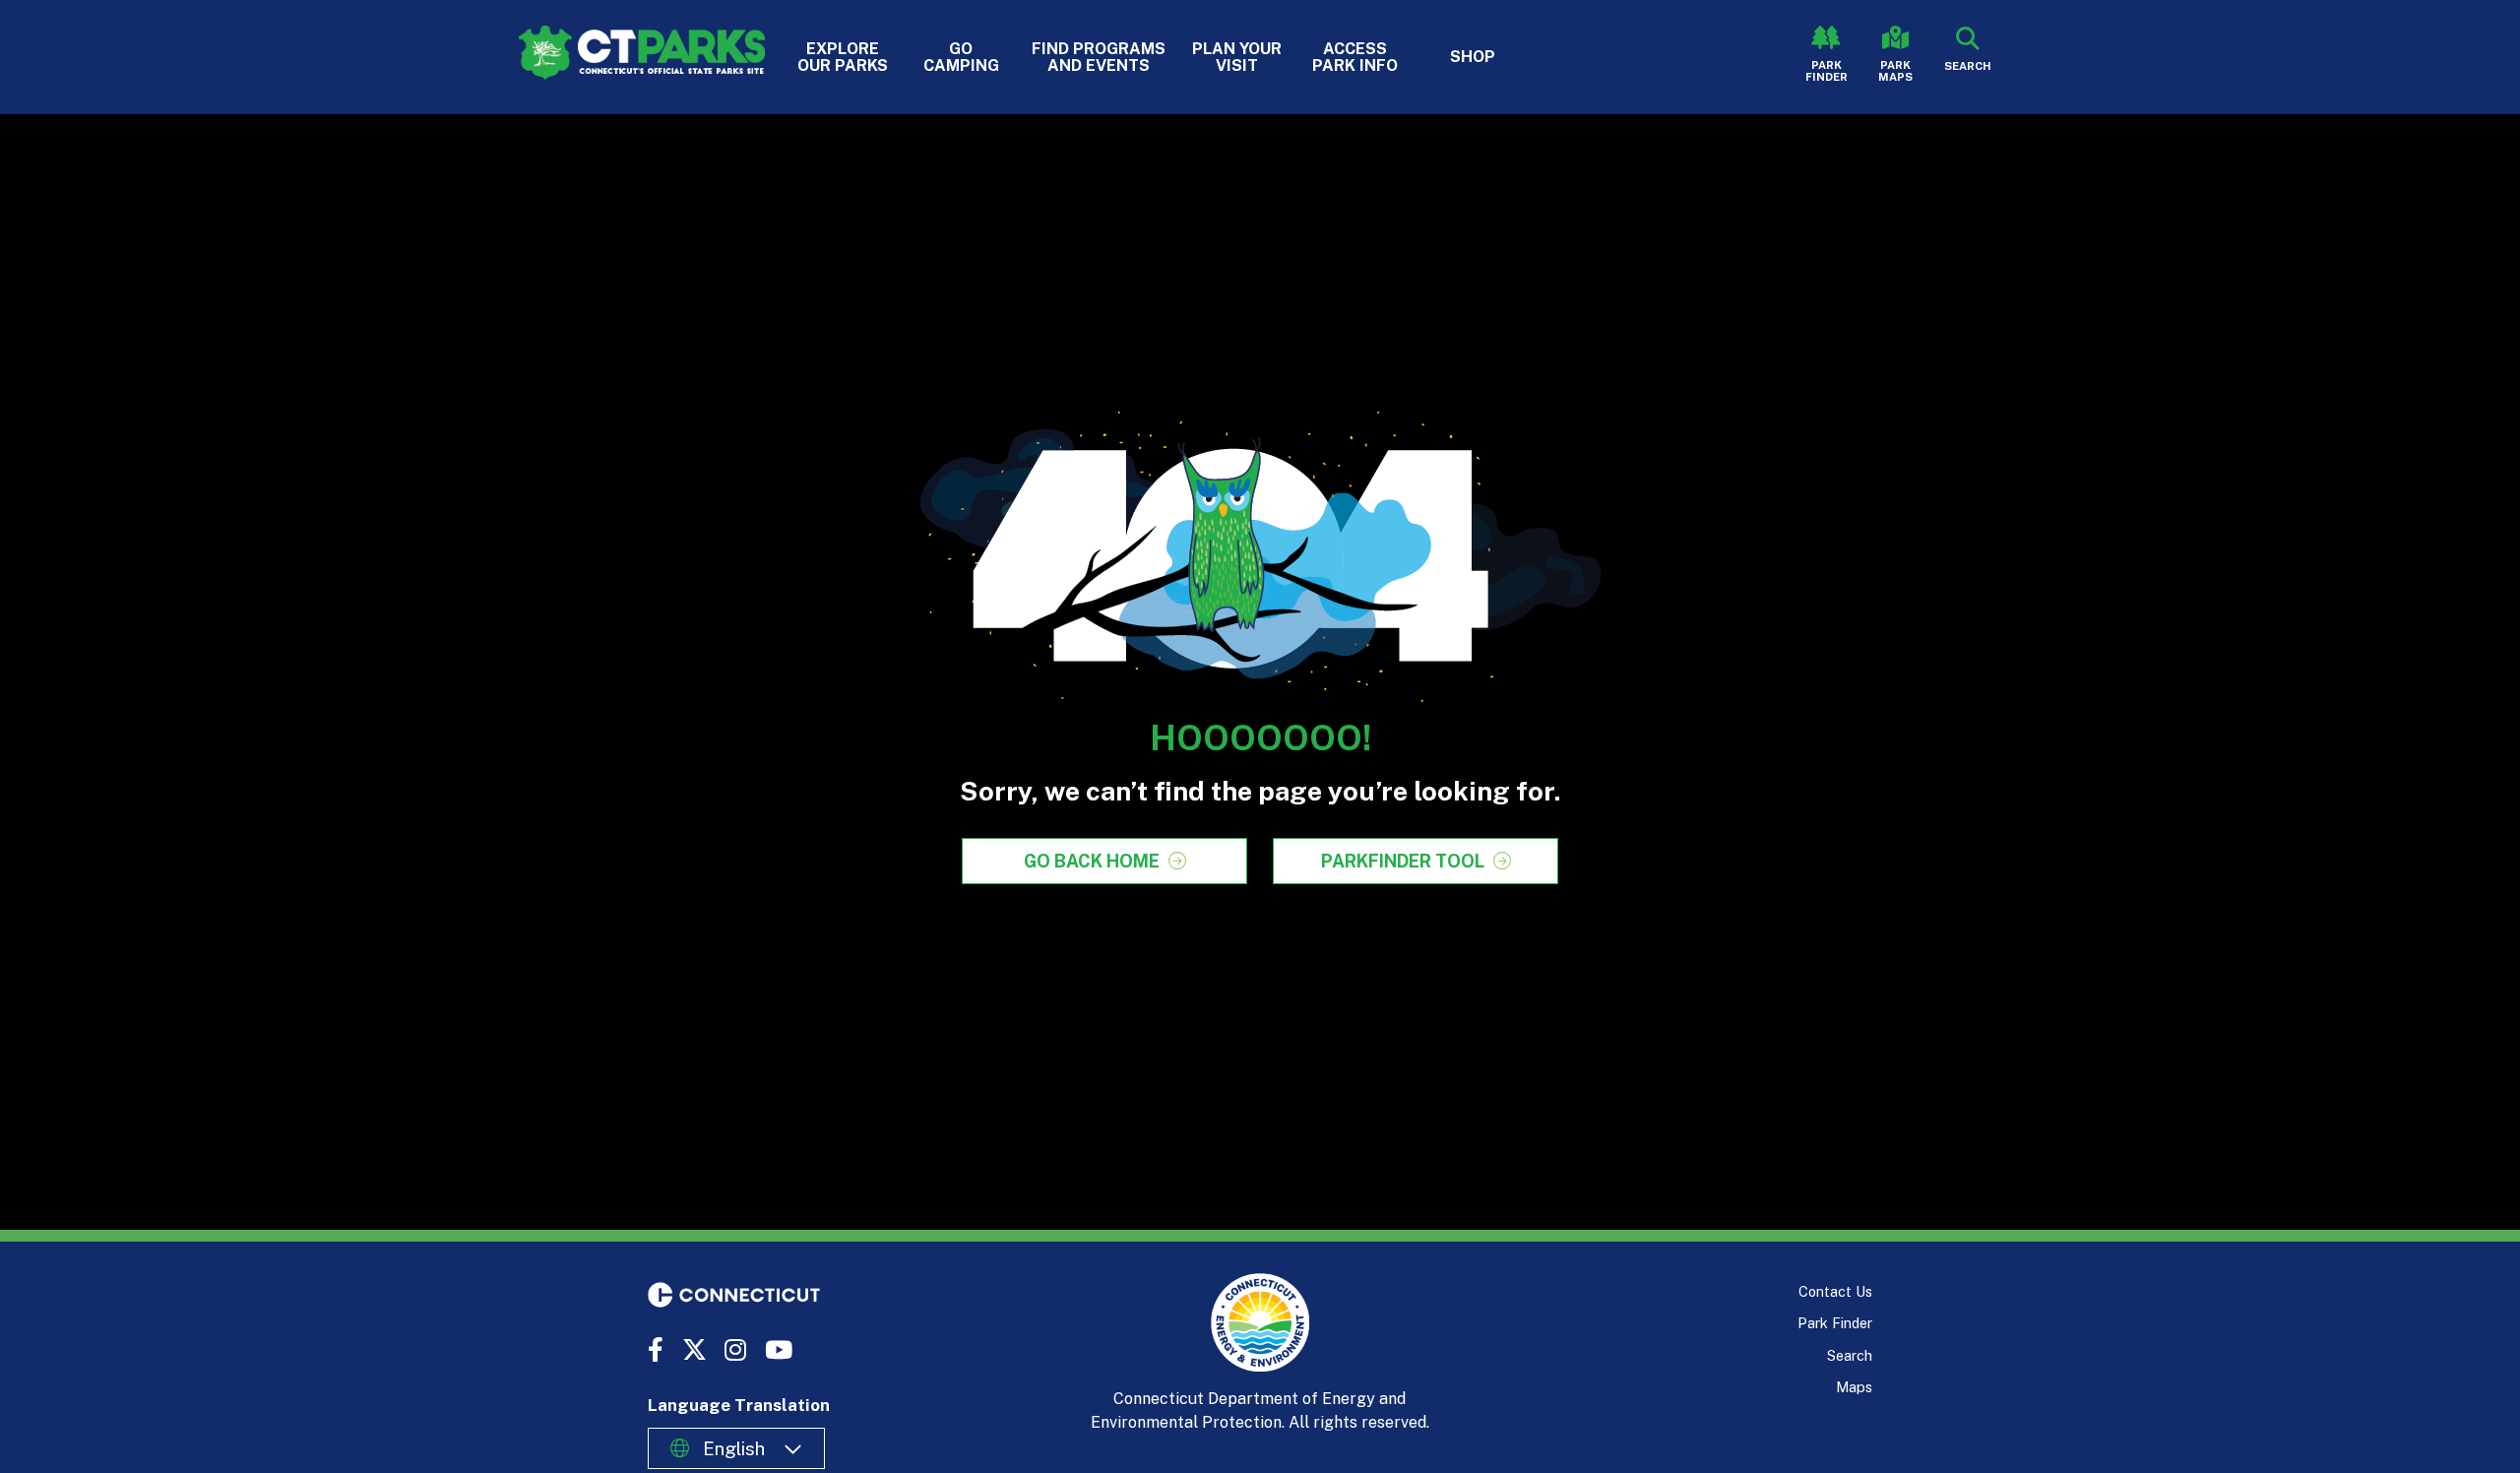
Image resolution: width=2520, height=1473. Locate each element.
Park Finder (1827, 71)
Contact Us (1835, 1291)
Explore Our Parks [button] (843, 57)
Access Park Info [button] (1355, 57)
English (734, 1448)
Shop (1473, 57)
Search (1850, 1355)
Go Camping (961, 57)
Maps (1854, 1387)
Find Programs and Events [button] (1099, 57)
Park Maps (1895, 71)
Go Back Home (1092, 861)
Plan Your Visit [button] (1237, 57)
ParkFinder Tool (1403, 861)
